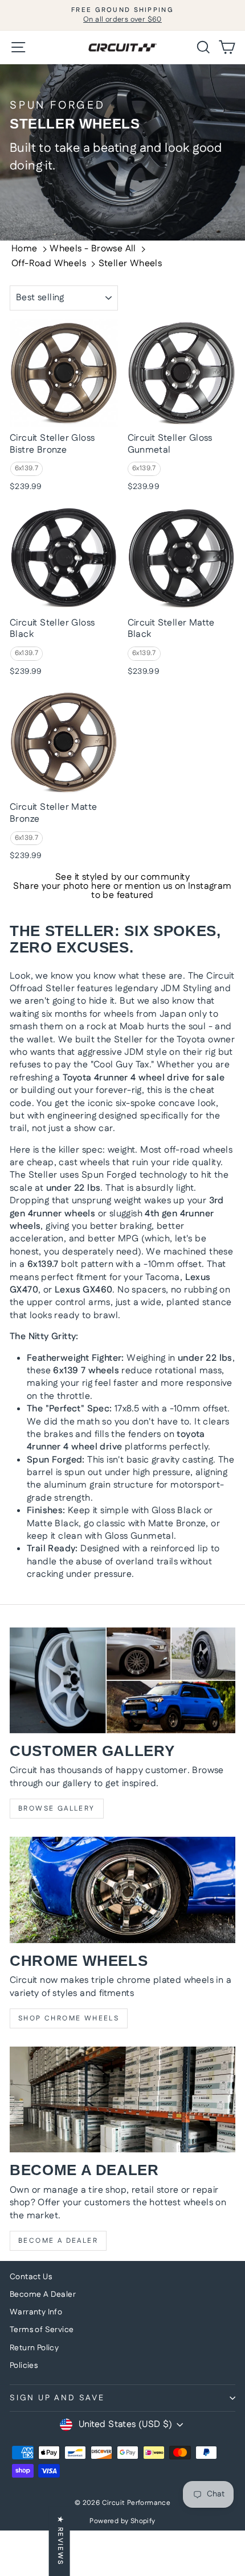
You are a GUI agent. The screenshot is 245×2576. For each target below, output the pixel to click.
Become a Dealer (58, 2241)
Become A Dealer (43, 2295)
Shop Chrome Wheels (69, 2018)
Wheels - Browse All (93, 249)
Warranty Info (36, 2312)
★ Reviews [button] (60, 2541)
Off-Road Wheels (49, 264)
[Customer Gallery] (122, 1680)
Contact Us (31, 2277)
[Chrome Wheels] (122, 1890)
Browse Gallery (57, 1809)
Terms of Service (42, 2330)
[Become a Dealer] (122, 2099)
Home (24, 249)
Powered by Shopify (122, 2521)
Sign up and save (57, 2398)
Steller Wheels (130, 264)
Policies (24, 2366)
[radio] (27, 469)
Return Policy (34, 2348)
